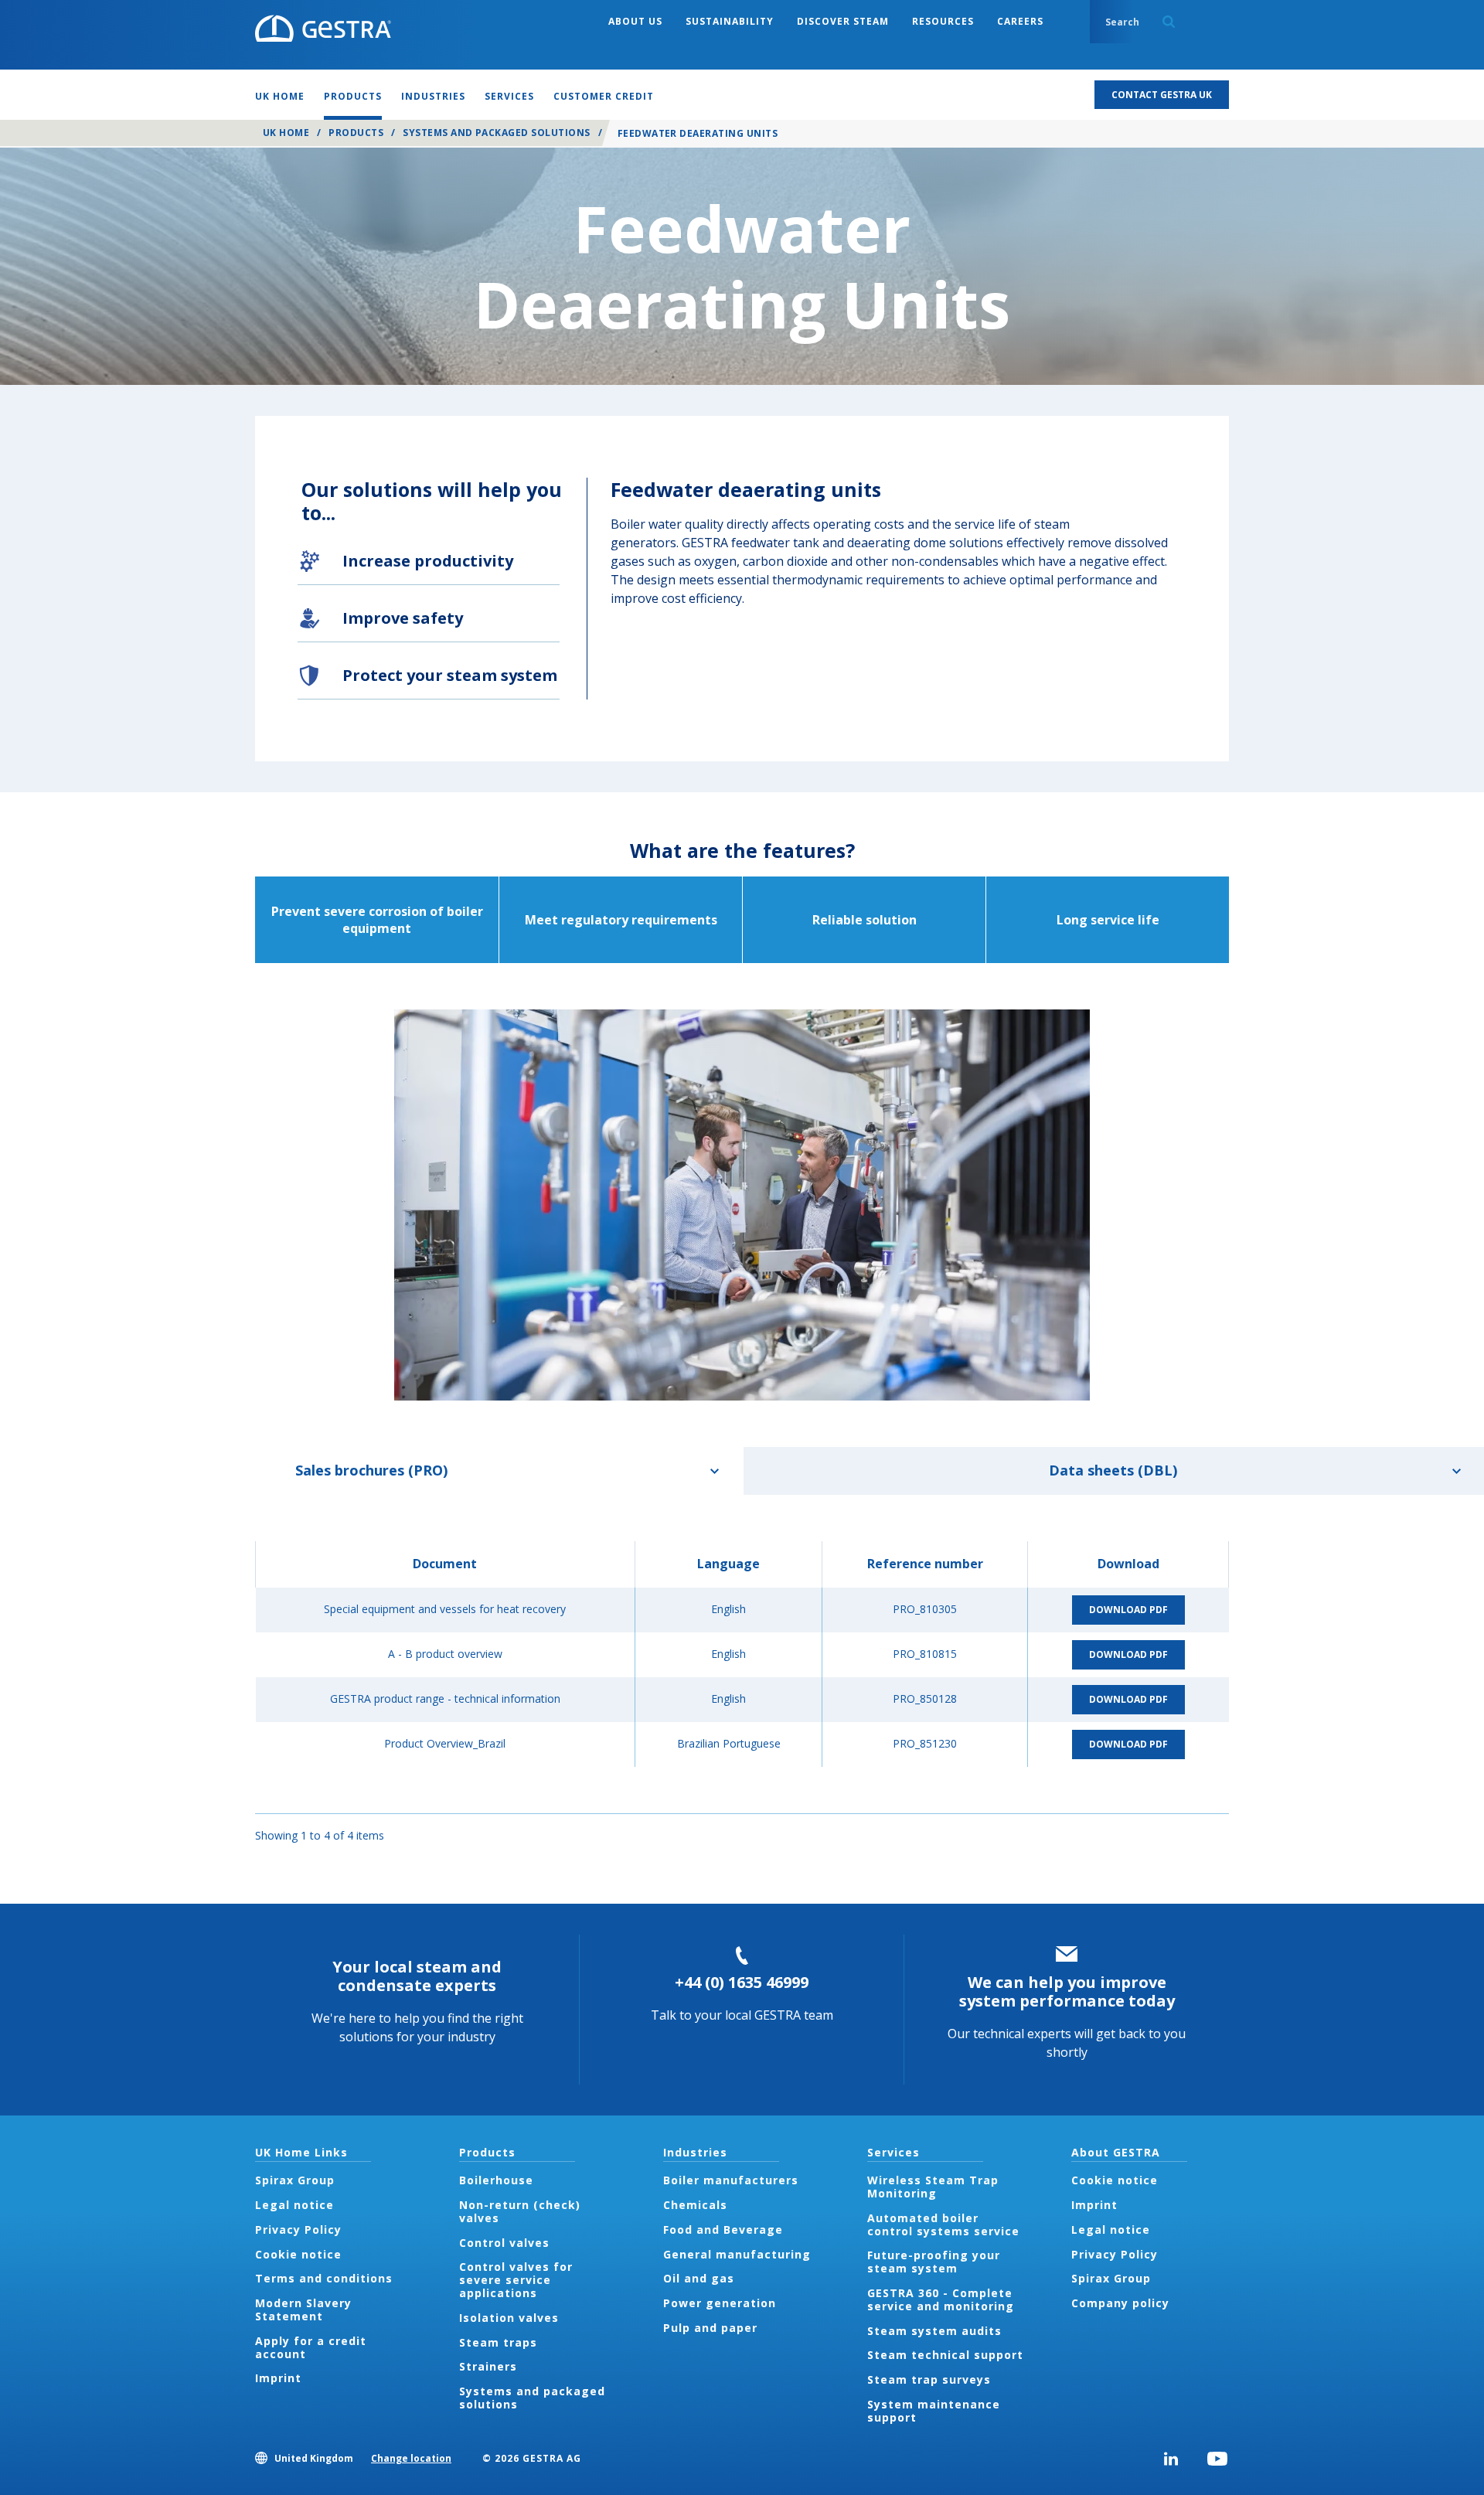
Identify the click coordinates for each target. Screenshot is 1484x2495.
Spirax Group (295, 2180)
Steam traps (498, 2342)
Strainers (488, 2366)
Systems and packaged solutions (496, 133)
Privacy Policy (298, 2230)
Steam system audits (934, 2331)
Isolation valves (509, 2318)
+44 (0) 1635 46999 (742, 1982)
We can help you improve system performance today (1067, 1991)
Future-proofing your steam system (934, 2262)
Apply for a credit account (311, 2347)
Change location (411, 2458)
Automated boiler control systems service (943, 2224)
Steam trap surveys (929, 2379)
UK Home (286, 133)
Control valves (504, 2243)
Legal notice (294, 2205)
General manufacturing (737, 2254)
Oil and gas (699, 2278)
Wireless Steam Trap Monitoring (933, 2187)
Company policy (1120, 2303)
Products (356, 133)
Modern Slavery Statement (303, 2309)
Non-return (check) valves (520, 2211)
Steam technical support (945, 2355)
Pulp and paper (710, 2328)
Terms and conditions (324, 2278)
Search (1169, 22)
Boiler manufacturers (731, 2180)
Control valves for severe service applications (516, 2280)
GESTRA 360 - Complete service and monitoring (941, 2299)
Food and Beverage (723, 2230)
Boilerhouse (496, 2180)
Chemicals (695, 2205)
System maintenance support (934, 2411)
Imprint (278, 2378)
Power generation (720, 2303)
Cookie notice (298, 2254)
